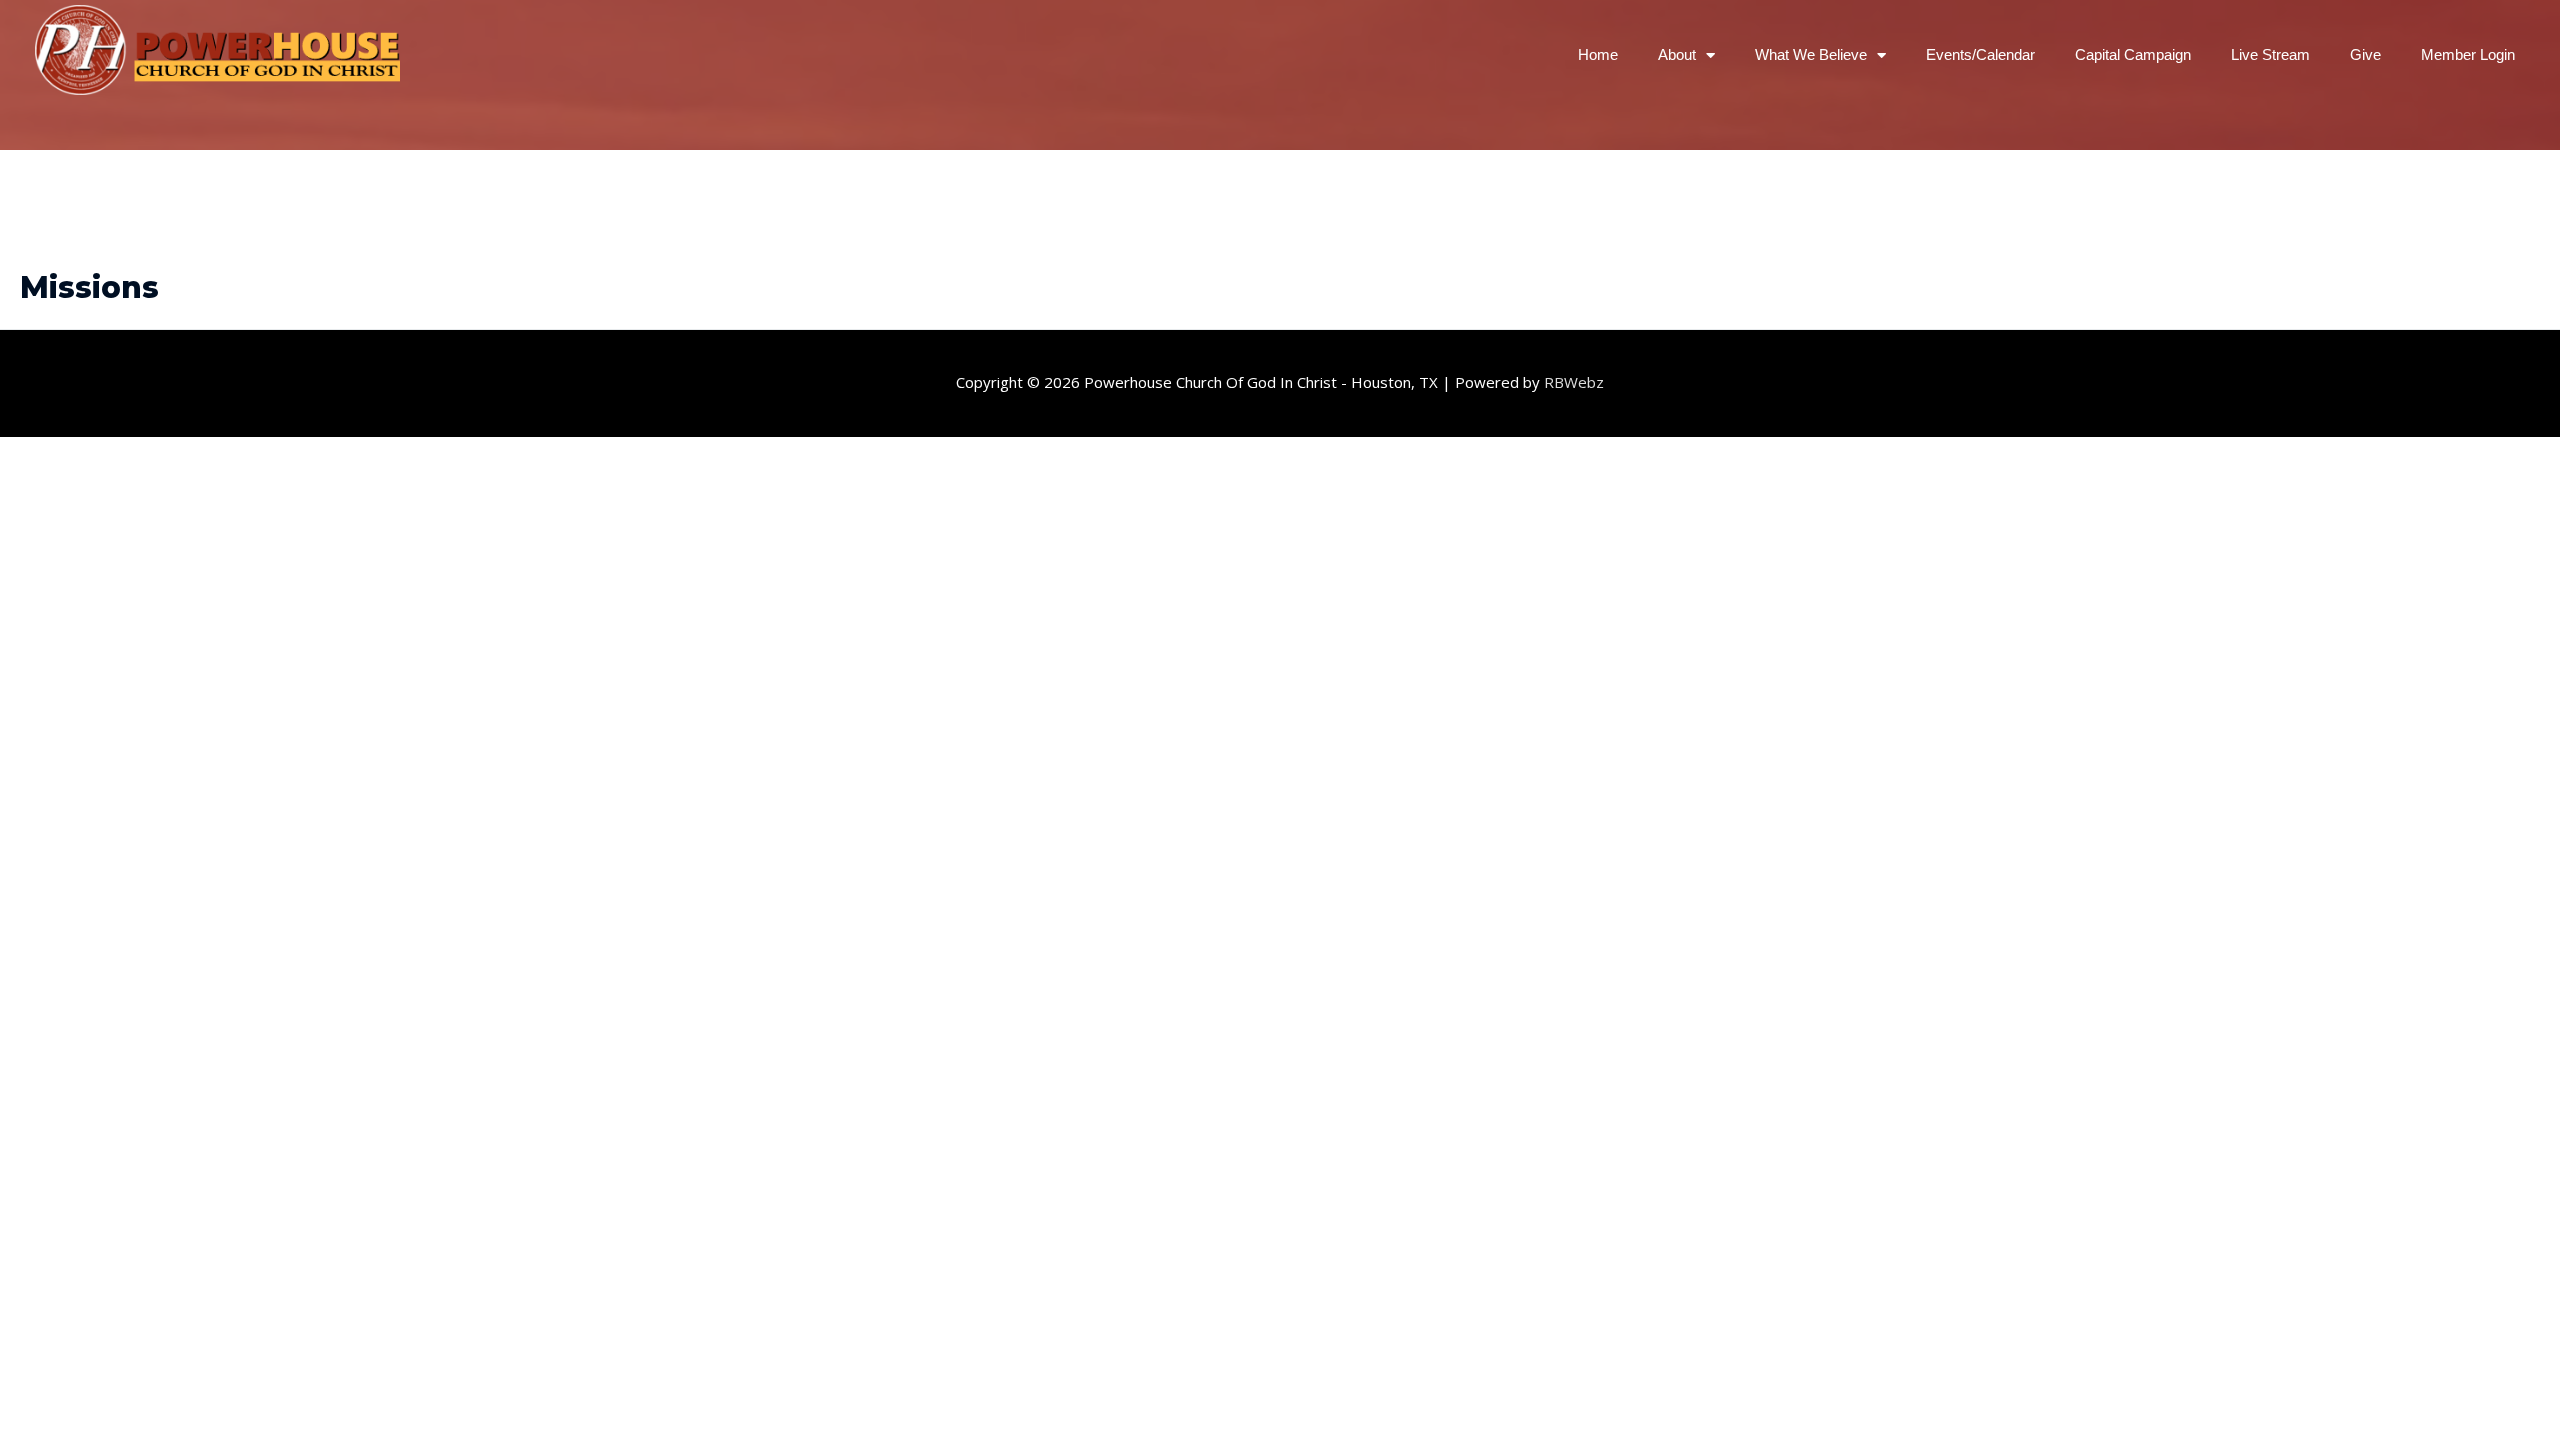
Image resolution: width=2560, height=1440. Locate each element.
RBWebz (1574, 382)
